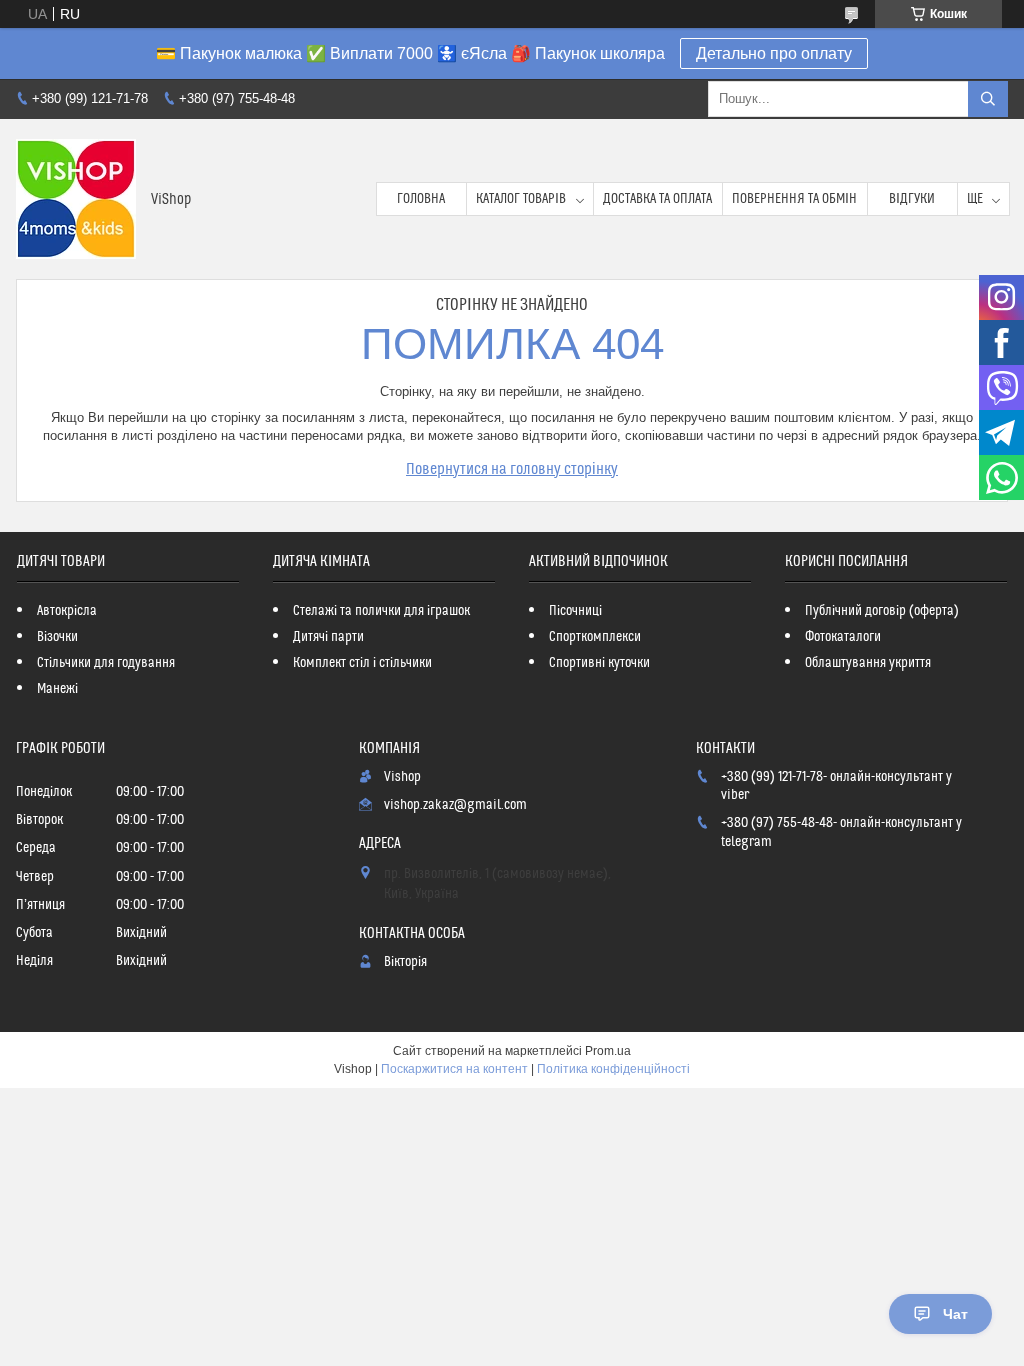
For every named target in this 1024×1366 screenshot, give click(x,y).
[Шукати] (988, 99)
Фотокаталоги (843, 637)
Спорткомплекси (595, 637)
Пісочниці (575, 611)
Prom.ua (608, 1051)
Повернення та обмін (794, 199)
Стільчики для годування (106, 663)
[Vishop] (76, 199)
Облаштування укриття (868, 663)
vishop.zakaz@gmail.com (455, 805)
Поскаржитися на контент (454, 1069)
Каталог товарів (521, 199)
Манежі (57, 689)
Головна (421, 199)
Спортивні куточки (599, 663)
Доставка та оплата (657, 199)
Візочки (57, 637)
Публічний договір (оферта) (882, 611)
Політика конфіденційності (613, 1069)
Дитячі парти (328, 637)
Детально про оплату (774, 53)
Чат (955, 1314)
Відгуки (912, 199)
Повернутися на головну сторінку (512, 469)
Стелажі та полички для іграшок (381, 611)
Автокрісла (67, 611)
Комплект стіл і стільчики (362, 663)
